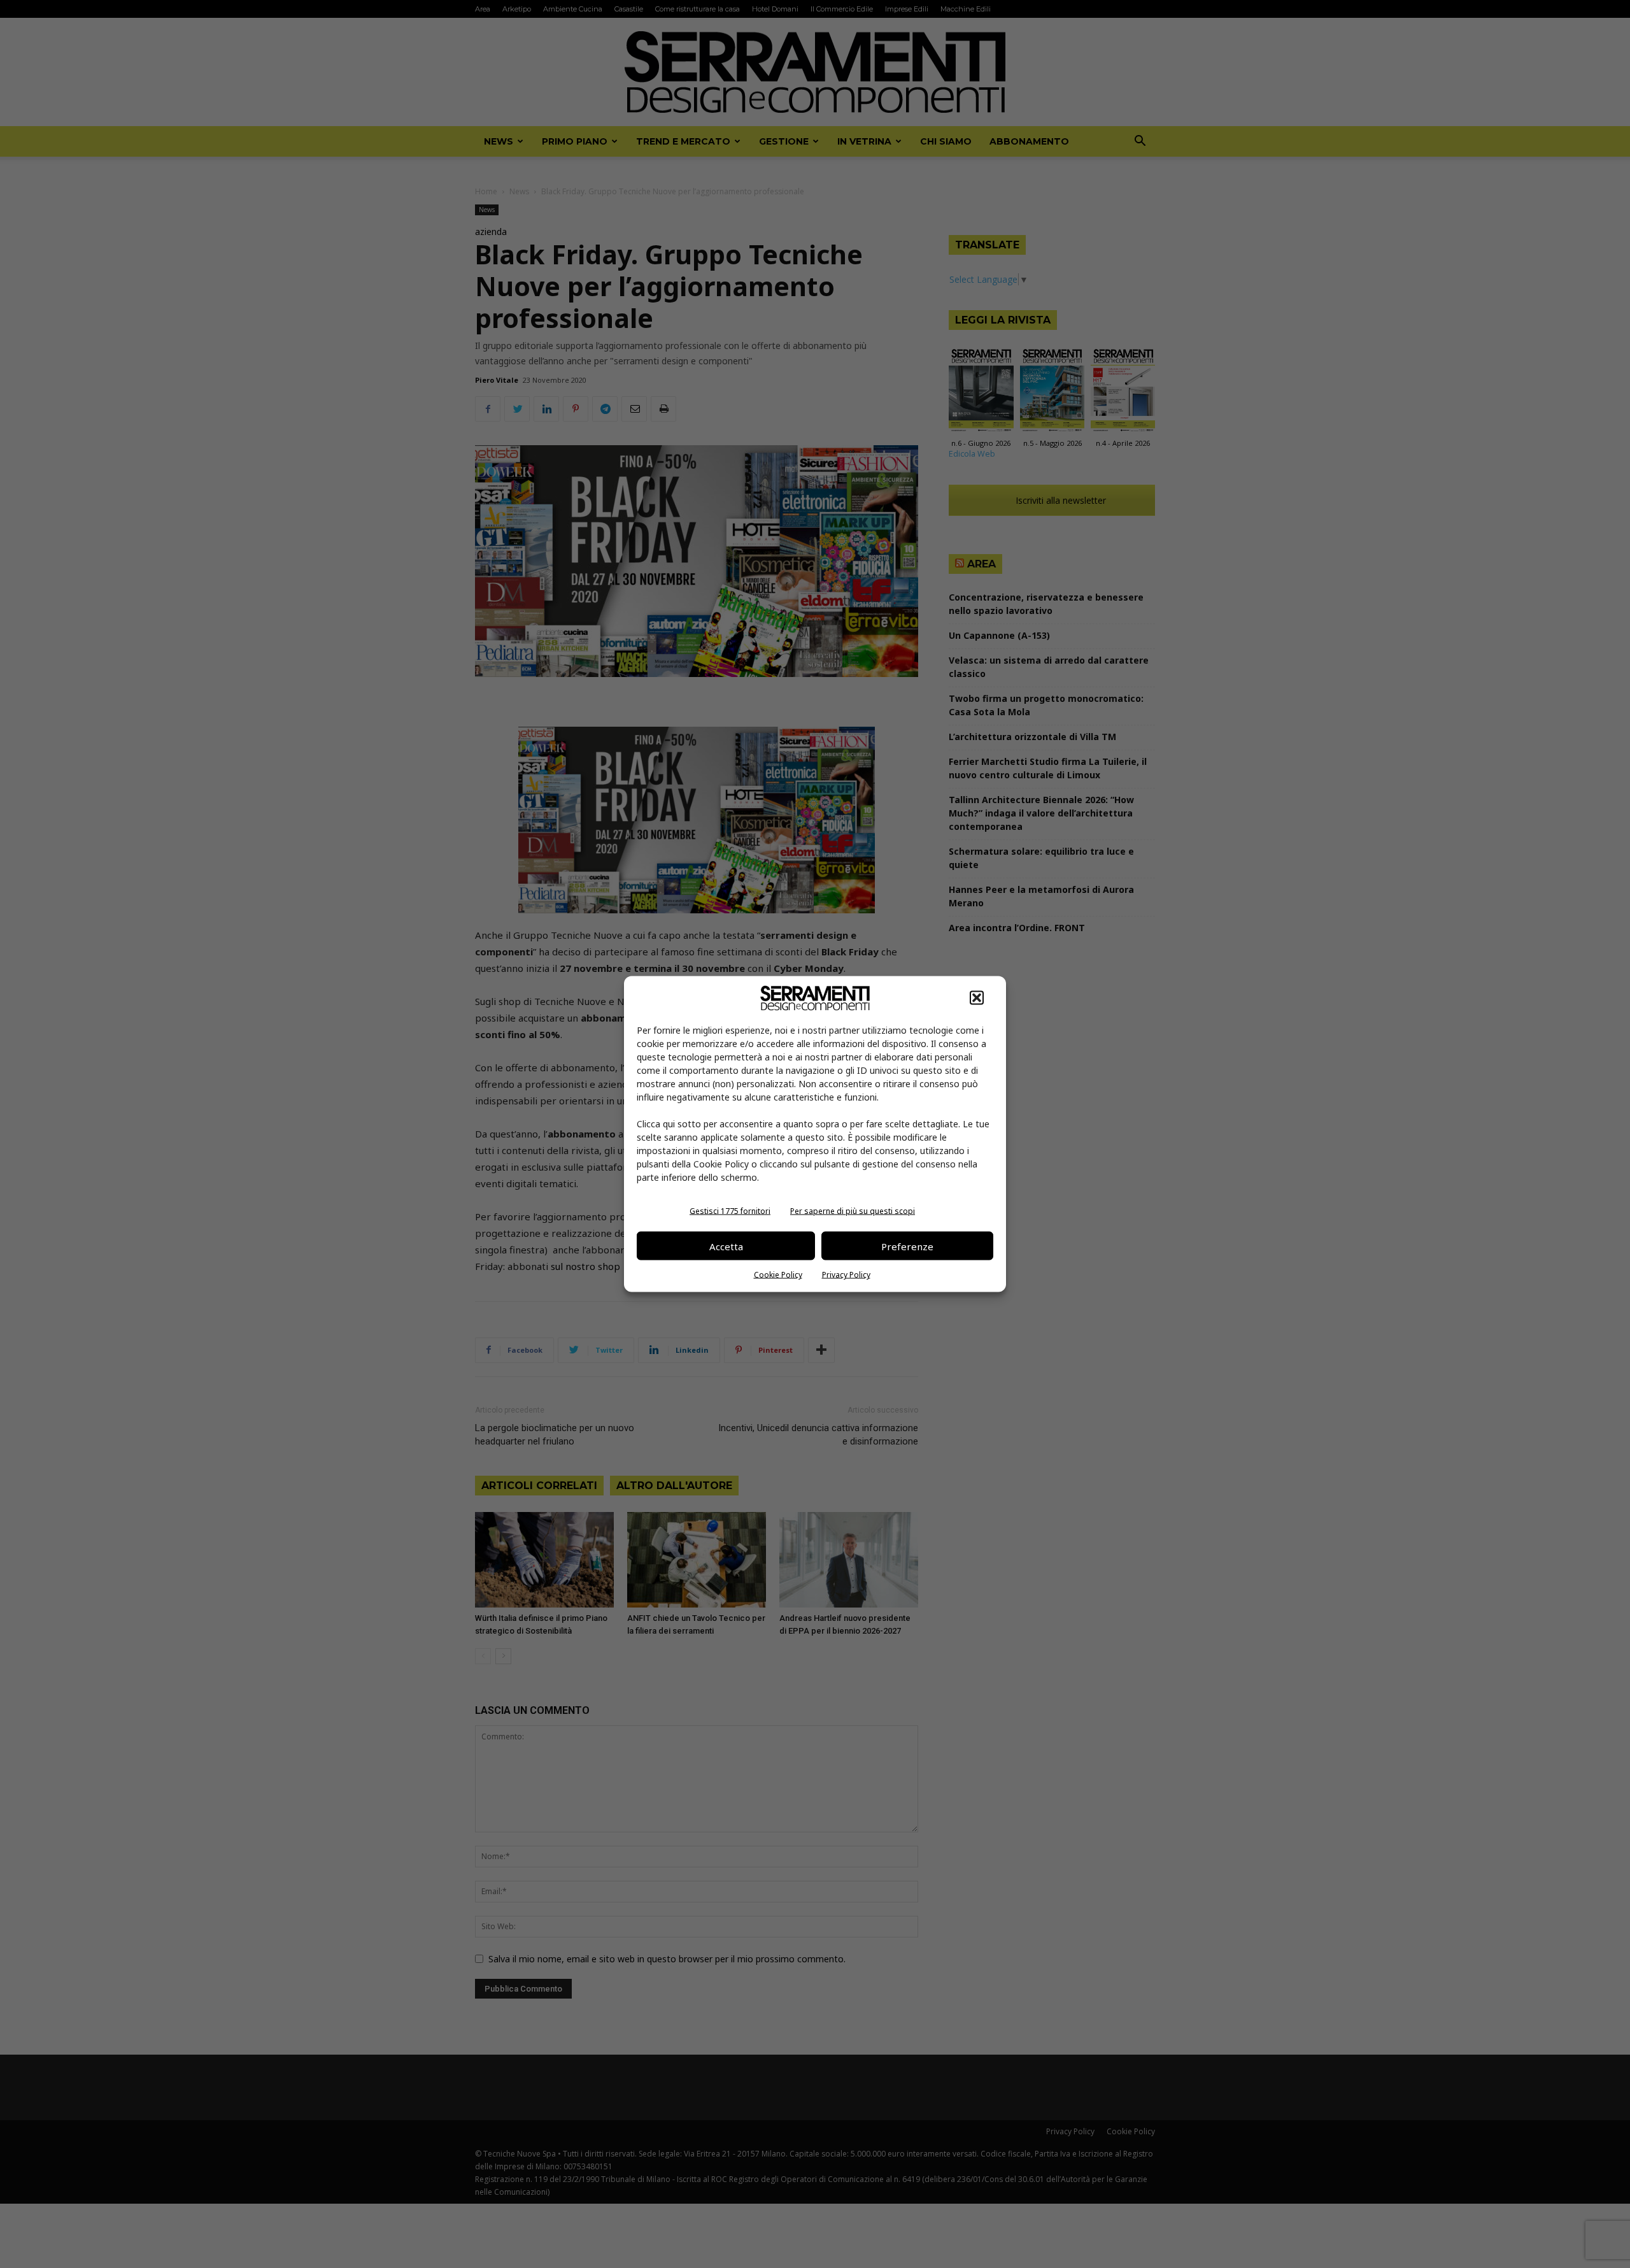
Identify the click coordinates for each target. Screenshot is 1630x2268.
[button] (977, 998)
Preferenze (907, 1246)
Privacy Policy (846, 1275)
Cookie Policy (778, 1275)
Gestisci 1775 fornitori (730, 1211)
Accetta (726, 1246)
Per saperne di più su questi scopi (853, 1211)
